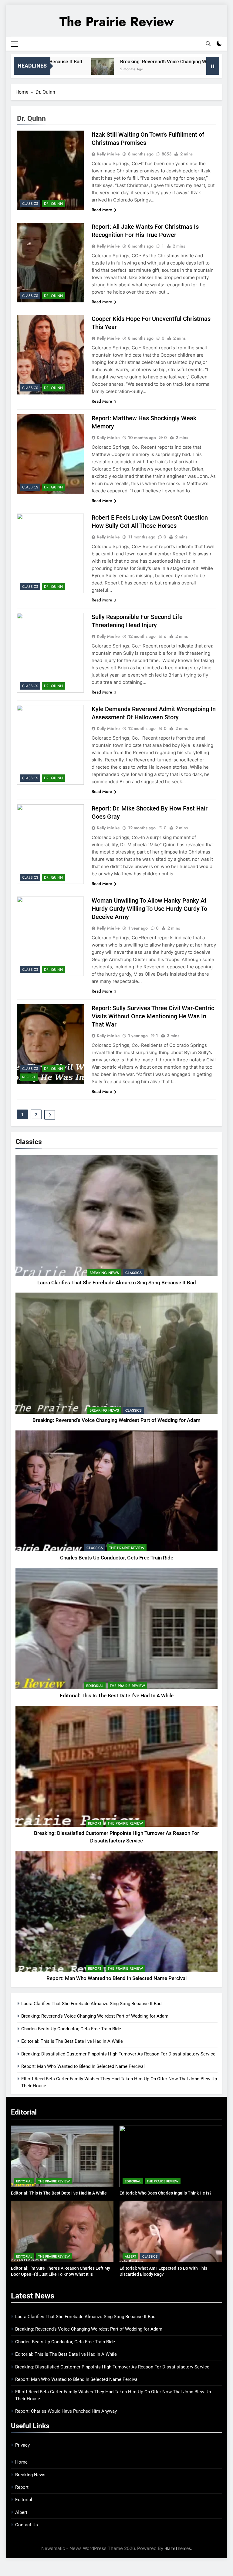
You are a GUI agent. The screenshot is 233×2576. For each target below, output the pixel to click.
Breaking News (104, 1273)
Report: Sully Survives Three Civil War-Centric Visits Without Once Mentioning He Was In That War (153, 1016)
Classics (133, 1273)
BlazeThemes (178, 2548)
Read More (102, 210)
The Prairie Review (117, 22)
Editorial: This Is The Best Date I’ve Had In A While (117, 1696)
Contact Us (27, 2525)
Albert (130, 2256)
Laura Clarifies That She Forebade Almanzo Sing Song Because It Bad (117, 1283)
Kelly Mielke (108, 154)
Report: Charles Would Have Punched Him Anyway (66, 2411)
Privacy (22, 2445)
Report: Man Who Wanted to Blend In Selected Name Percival (116, 1978)
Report (95, 1823)
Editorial (95, 1686)
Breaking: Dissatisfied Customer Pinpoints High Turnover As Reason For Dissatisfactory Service (118, 2054)
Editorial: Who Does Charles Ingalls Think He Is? (165, 2193)
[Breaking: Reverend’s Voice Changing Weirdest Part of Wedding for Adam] (59, 70)
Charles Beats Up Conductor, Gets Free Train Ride (117, 1558)
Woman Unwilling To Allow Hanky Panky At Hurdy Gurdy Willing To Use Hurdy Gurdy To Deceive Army (149, 909)
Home (21, 2462)
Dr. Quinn (53, 204)
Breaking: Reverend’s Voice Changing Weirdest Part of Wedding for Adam (116, 1420)
